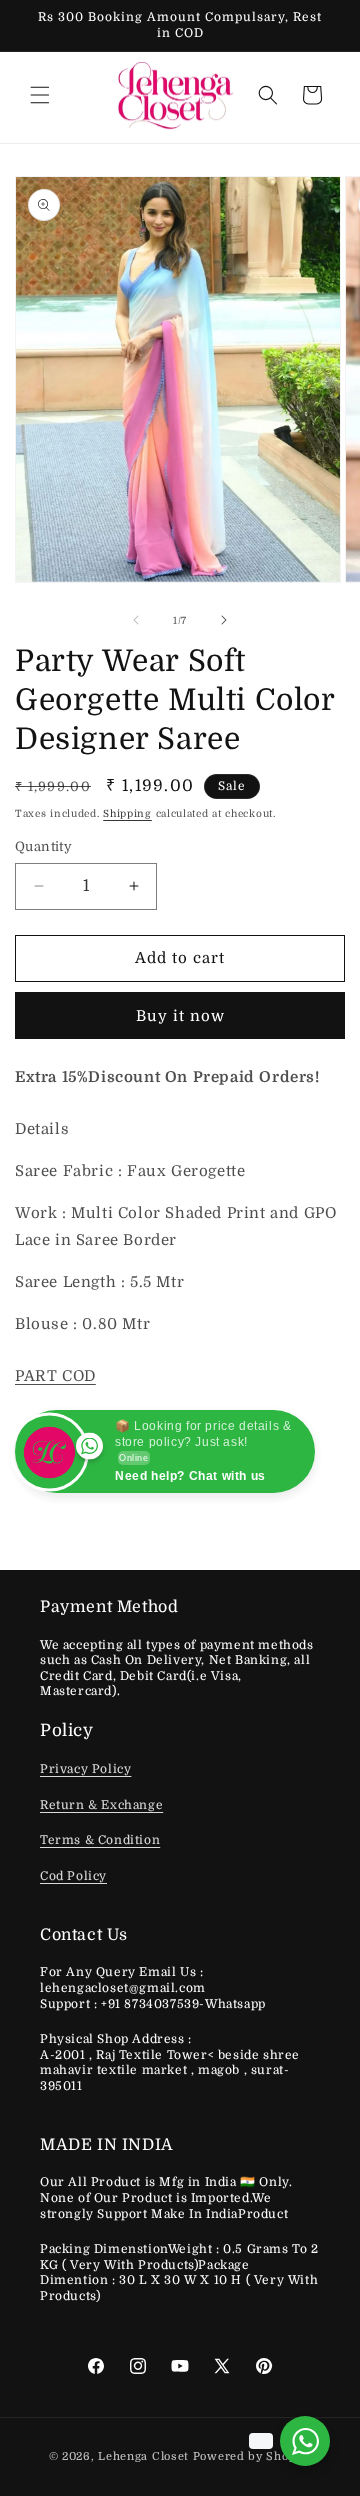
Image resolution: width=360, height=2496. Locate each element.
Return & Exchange (101, 1805)
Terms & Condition (100, 1840)
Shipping (127, 813)
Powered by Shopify (252, 2456)
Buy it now (180, 1016)
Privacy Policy (85, 1769)
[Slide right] (224, 620)
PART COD (55, 1376)
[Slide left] (136, 620)
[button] (40, 95)
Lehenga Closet (143, 2456)
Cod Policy (73, 1876)
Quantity (43, 846)
